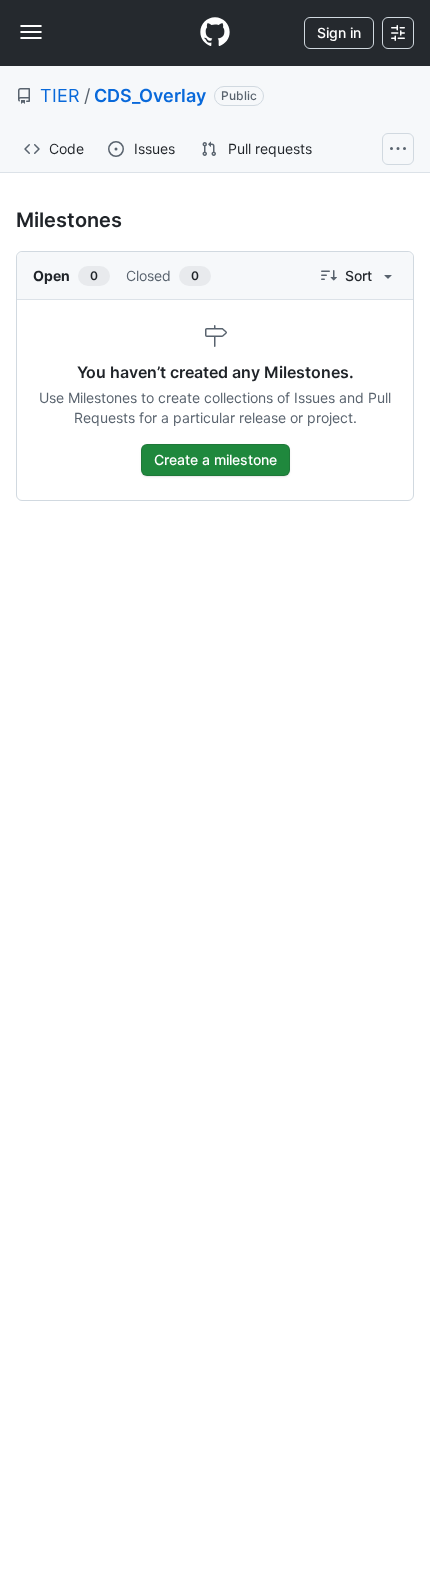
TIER (60, 95)
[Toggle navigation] (31, 32)
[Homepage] (215, 33)
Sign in (339, 32)
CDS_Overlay (150, 95)
